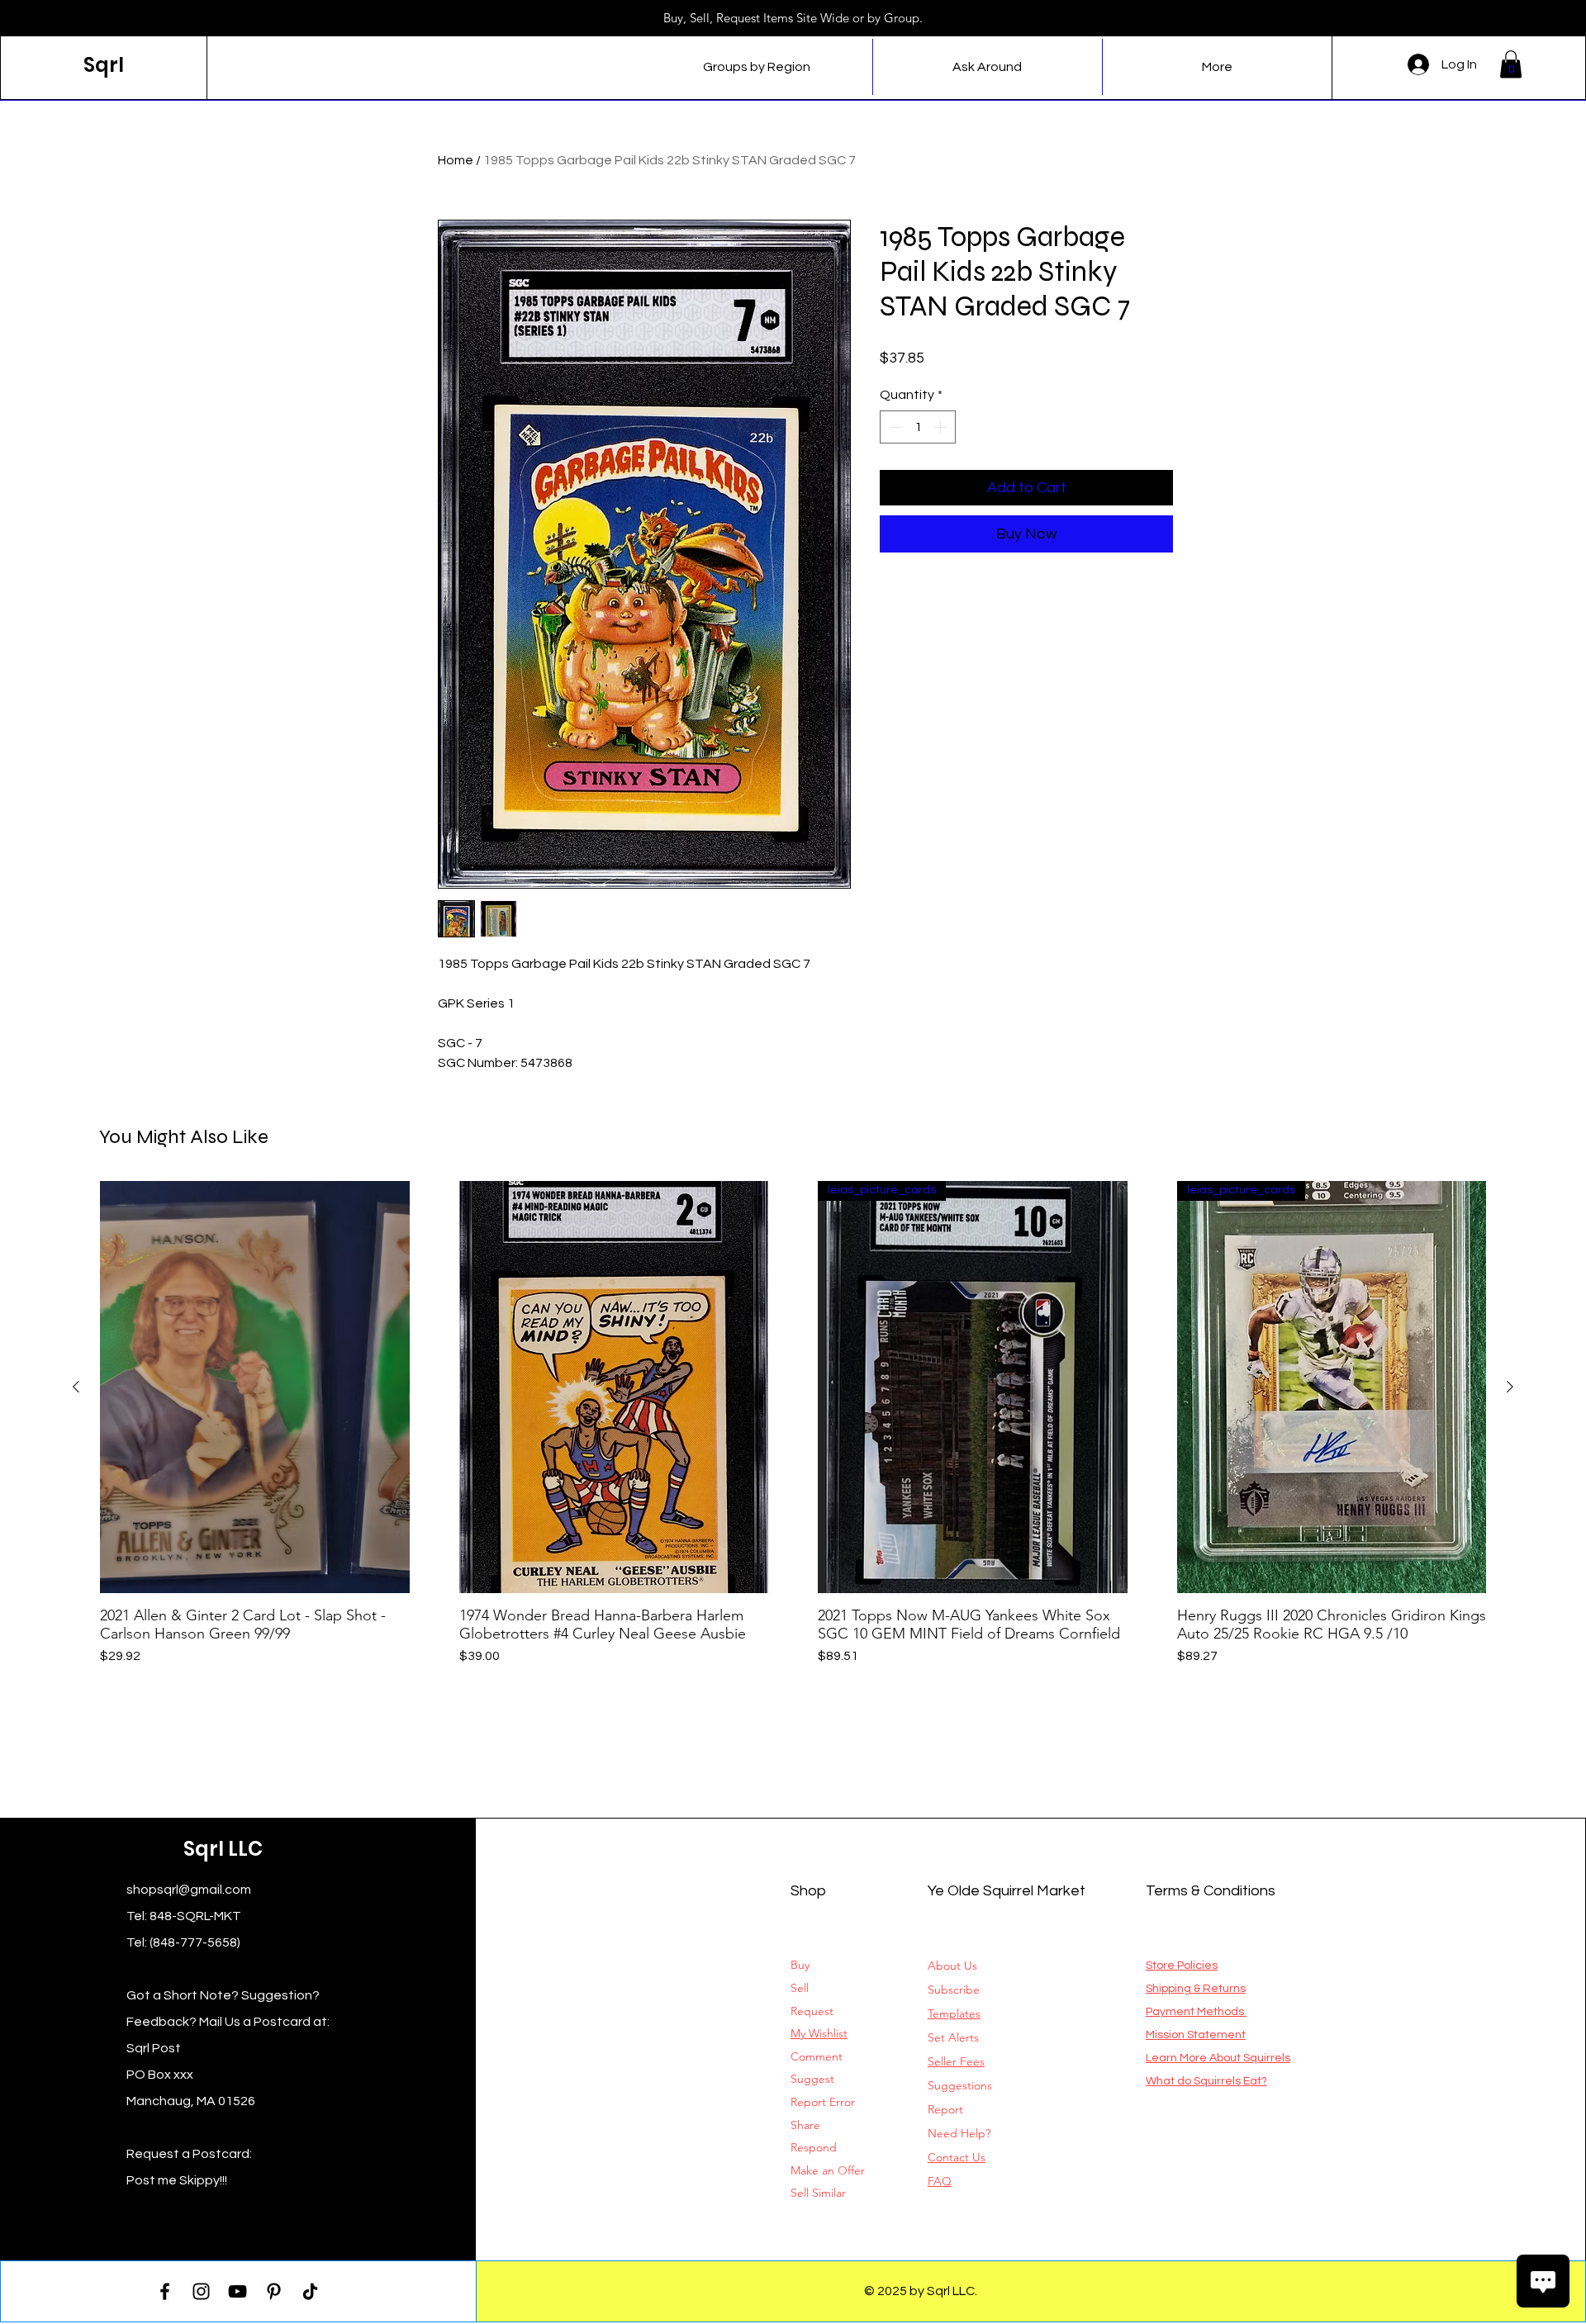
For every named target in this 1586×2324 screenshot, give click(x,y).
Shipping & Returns (1196, 1989)
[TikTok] (310, 2291)
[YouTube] (237, 2291)
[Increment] (942, 427)
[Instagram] (201, 2291)
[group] (793, 1423)
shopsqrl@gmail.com (189, 1890)
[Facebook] (165, 2291)
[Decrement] (894, 427)
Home (456, 160)
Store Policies (1182, 1966)
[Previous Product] (76, 1387)
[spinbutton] (918, 427)
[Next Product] (1510, 1387)
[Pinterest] (274, 2291)
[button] (1511, 64)
